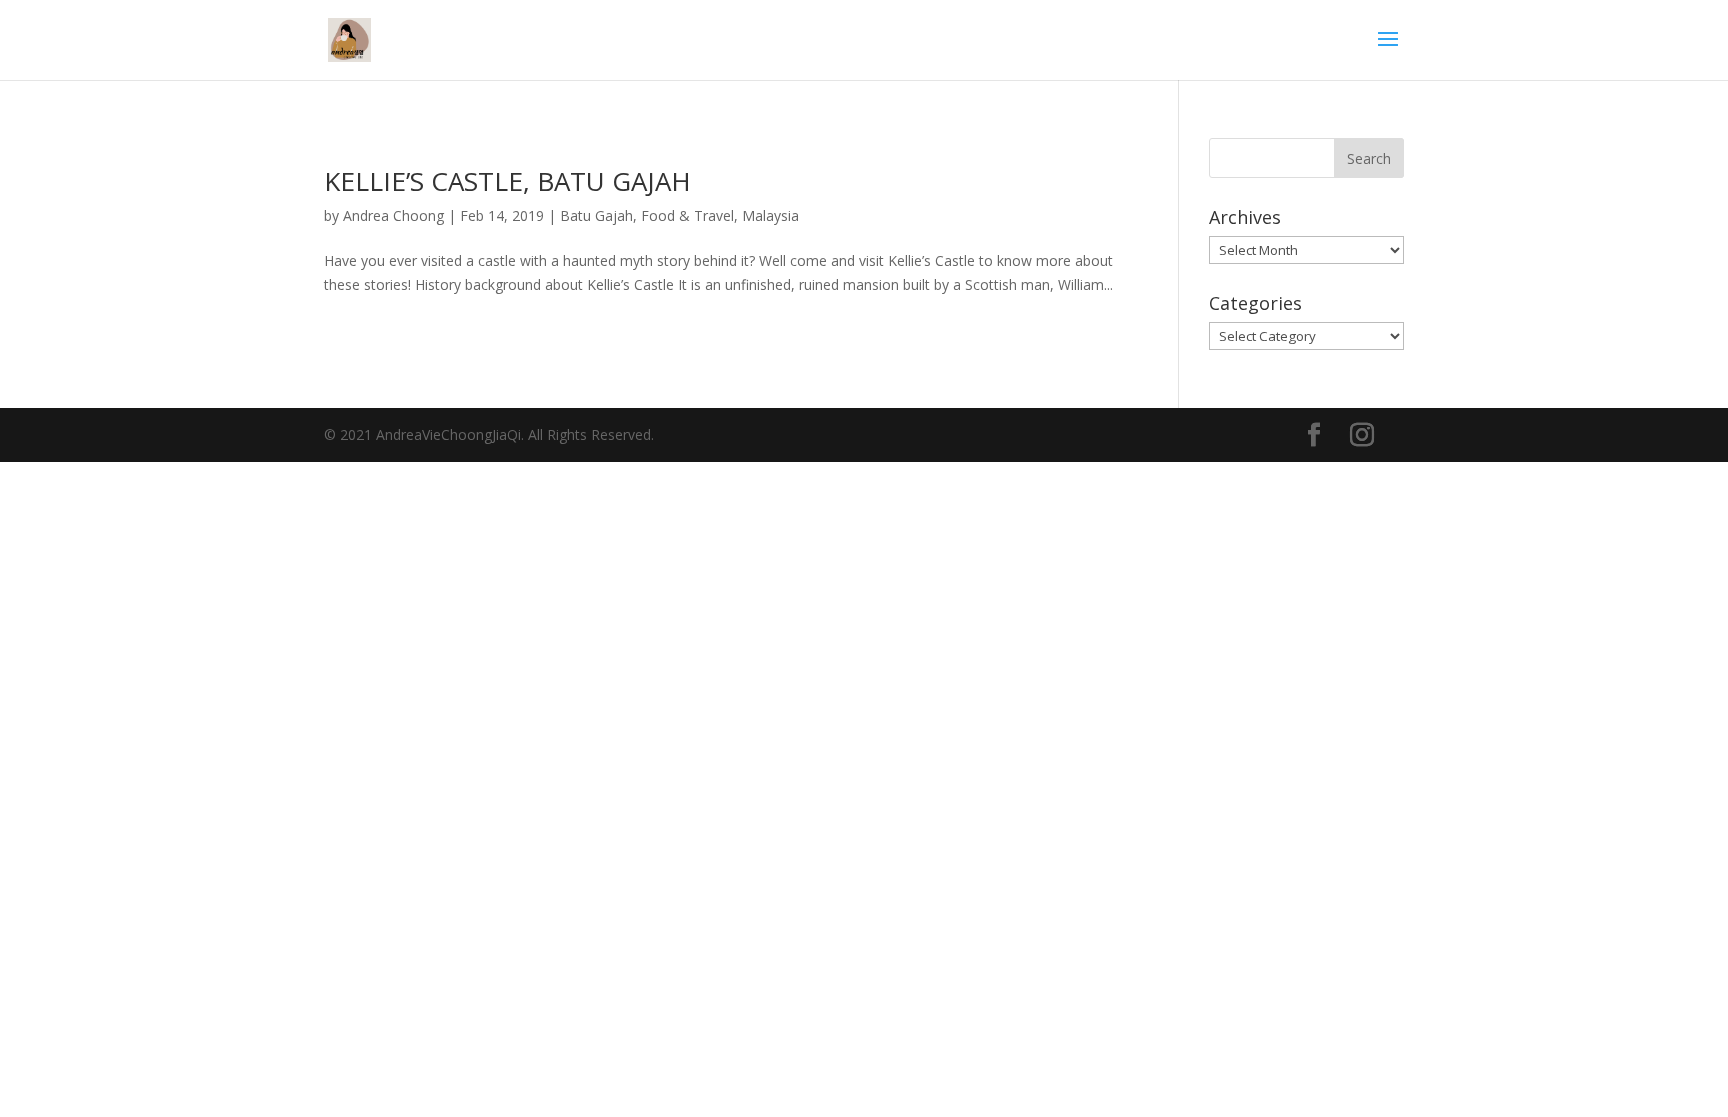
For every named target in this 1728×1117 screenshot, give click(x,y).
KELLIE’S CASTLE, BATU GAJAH (507, 181)
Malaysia (770, 215)
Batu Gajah (596, 215)
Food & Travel (687, 215)
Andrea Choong (393, 215)
